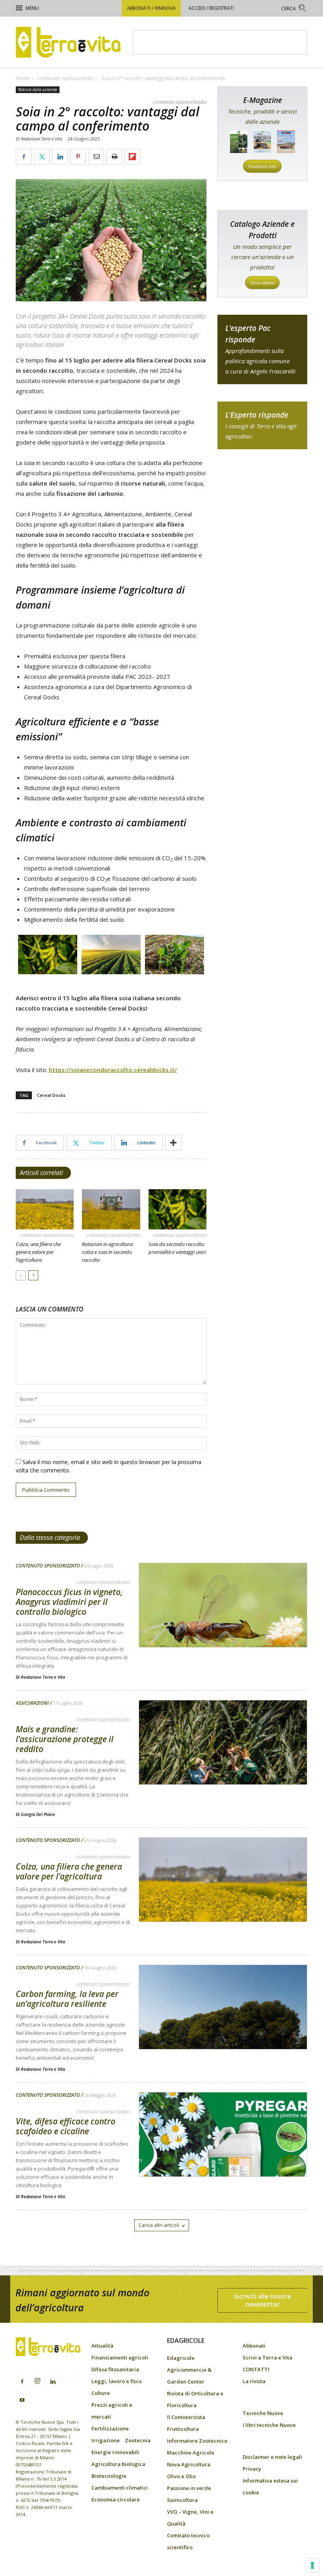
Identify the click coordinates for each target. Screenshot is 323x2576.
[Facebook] (22, 2382)
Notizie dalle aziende (38, 90)
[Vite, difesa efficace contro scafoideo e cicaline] (223, 2155)
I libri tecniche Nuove (269, 2425)
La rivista (254, 2381)
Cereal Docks (51, 1095)
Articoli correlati (41, 1173)
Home (23, 78)
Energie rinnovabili (115, 2452)
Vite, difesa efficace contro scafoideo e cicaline (66, 2126)
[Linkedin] (53, 2382)
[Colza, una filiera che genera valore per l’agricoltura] (45, 1209)
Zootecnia (138, 2440)
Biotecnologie (109, 2476)
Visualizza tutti (262, 166)
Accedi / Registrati (211, 8)
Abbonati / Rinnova (151, 8)
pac (262, 349)
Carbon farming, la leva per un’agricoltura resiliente (67, 1999)
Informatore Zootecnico (197, 2441)
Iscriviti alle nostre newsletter (263, 2300)
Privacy (252, 2469)
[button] (294, 9)
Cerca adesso (262, 283)
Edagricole (181, 2358)
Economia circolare (116, 2499)
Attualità (102, 2346)
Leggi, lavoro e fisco (117, 2381)
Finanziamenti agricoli (120, 2357)
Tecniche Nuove (263, 2413)
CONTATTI (256, 2369)
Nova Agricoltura (189, 2464)
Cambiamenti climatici (120, 2488)
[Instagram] (37, 2381)
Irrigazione (106, 2440)
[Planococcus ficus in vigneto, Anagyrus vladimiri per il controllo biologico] (223, 1626)
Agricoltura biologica (118, 2464)
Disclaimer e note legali (272, 2457)
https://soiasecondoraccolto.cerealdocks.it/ (113, 1070)
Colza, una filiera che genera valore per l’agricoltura (38, 1252)
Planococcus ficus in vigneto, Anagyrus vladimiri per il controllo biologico (69, 1602)
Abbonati (254, 2346)
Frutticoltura (183, 2429)
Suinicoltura (182, 2500)
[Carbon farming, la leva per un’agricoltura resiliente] (223, 2027)
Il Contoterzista (186, 2417)
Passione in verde (189, 2488)
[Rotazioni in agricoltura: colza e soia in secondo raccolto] (111, 1209)
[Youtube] (22, 2400)
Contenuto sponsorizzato (66, 78)
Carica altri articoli (159, 2225)
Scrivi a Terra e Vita (267, 2357)
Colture (101, 2393)
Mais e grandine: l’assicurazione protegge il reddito (65, 1739)
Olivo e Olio (181, 2476)
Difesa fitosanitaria (115, 2369)
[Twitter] (68, 2378)
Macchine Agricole (191, 2453)
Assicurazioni (32, 1703)
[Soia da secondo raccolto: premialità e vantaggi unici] (177, 1209)
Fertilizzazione (110, 2428)
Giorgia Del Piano (38, 1814)
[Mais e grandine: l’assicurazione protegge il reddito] (223, 1763)
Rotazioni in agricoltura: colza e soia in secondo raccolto (108, 1252)
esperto (262, 425)
